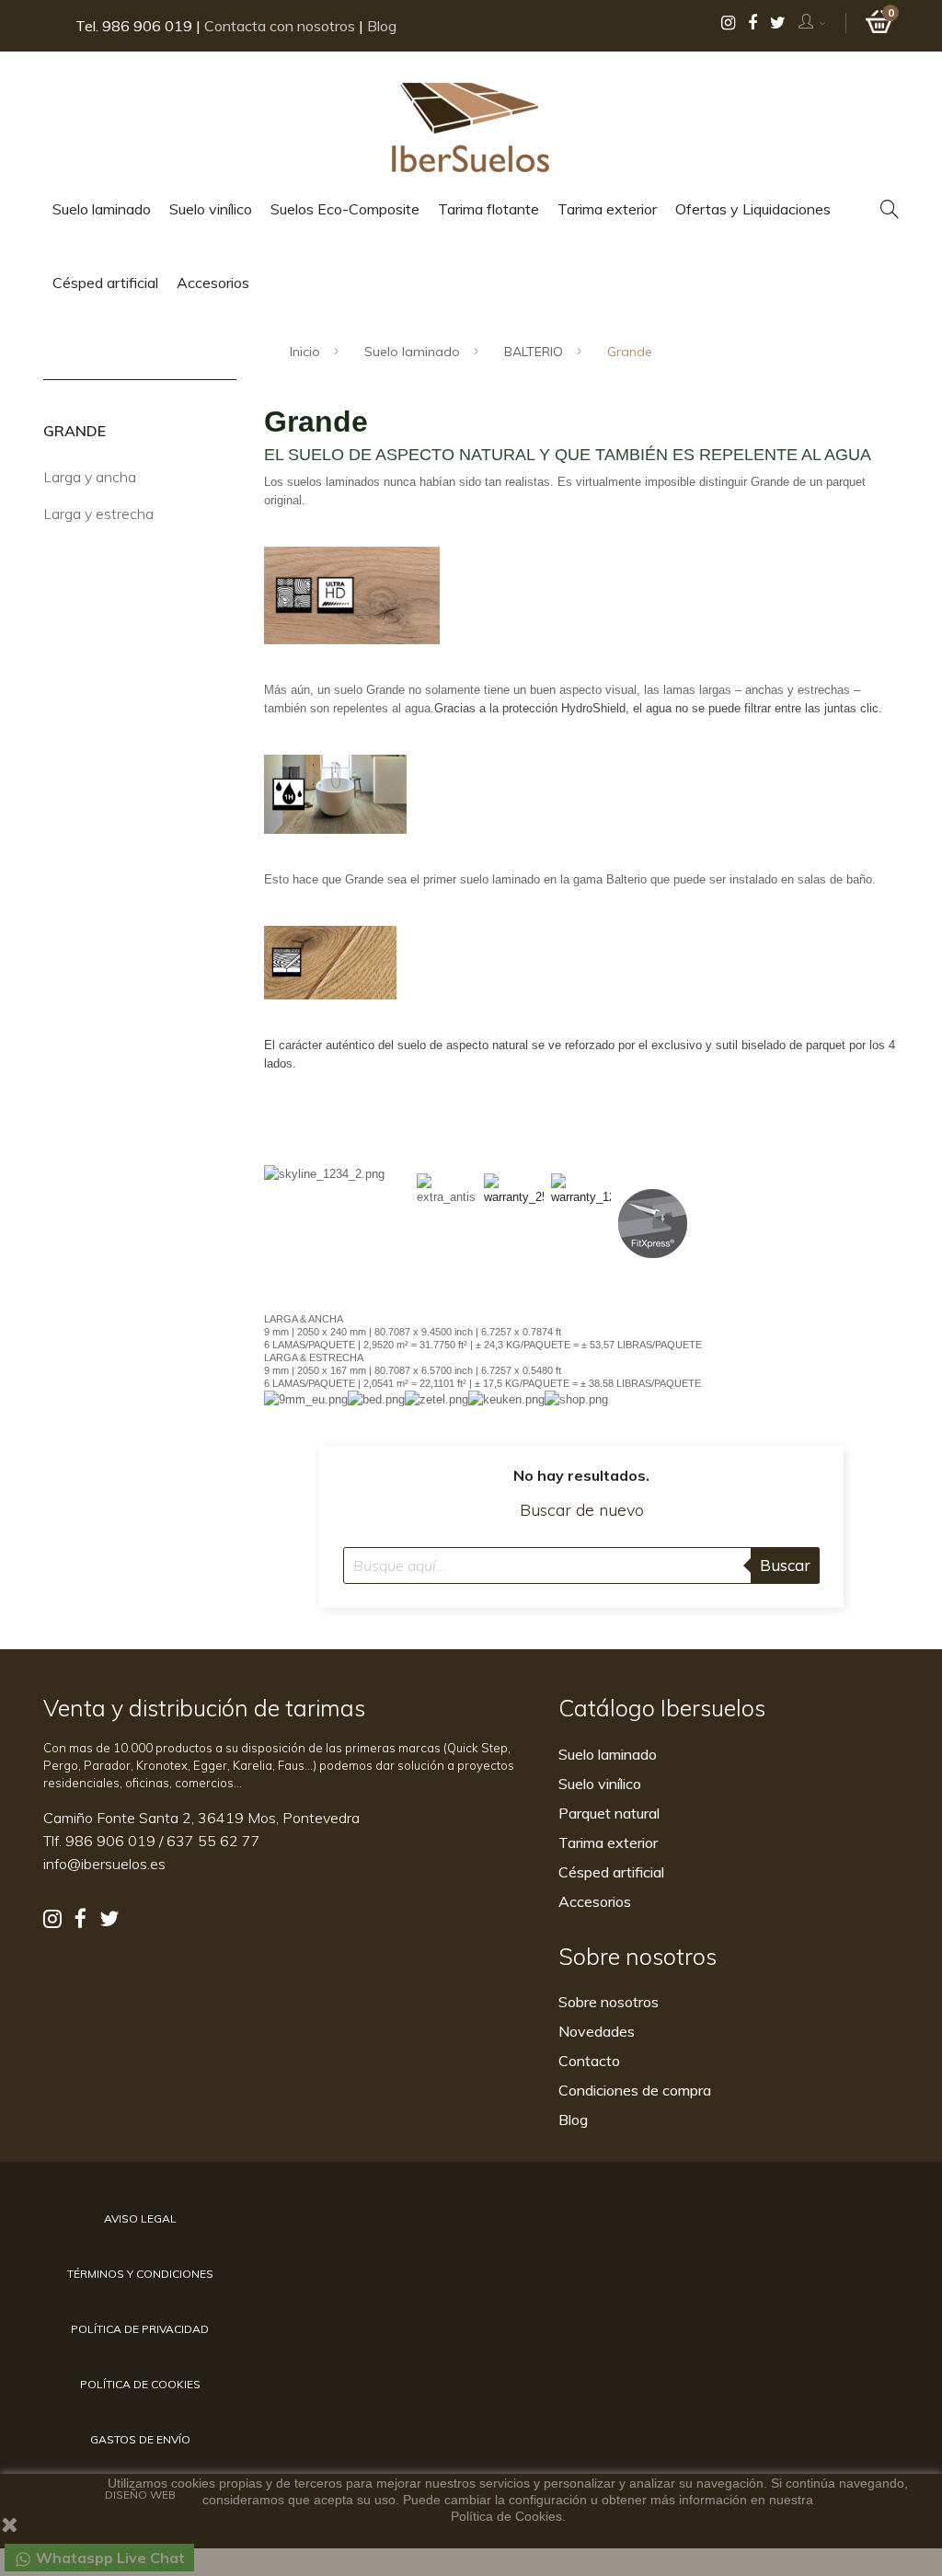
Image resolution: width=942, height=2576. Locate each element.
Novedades (597, 2031)
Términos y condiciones (140, 2274)
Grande (75, 431)
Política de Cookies (506, 2516)
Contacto (589, 2061)
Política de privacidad (140, 2329)
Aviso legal (140, 2218)
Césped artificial (611, 1872)
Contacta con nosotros (280, 26)
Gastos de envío (140, 2439)
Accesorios (595, 1901)
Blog (382, 26)
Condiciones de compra (635, 2090)
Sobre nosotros (609, 2002)
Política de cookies (140, 2384)
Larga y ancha (90, 477)
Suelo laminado (608, 1754)
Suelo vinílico (600, 1784)
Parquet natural (609, 1813)
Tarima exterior (608, 1842)
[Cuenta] (813, 23)
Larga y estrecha (98, 514)
